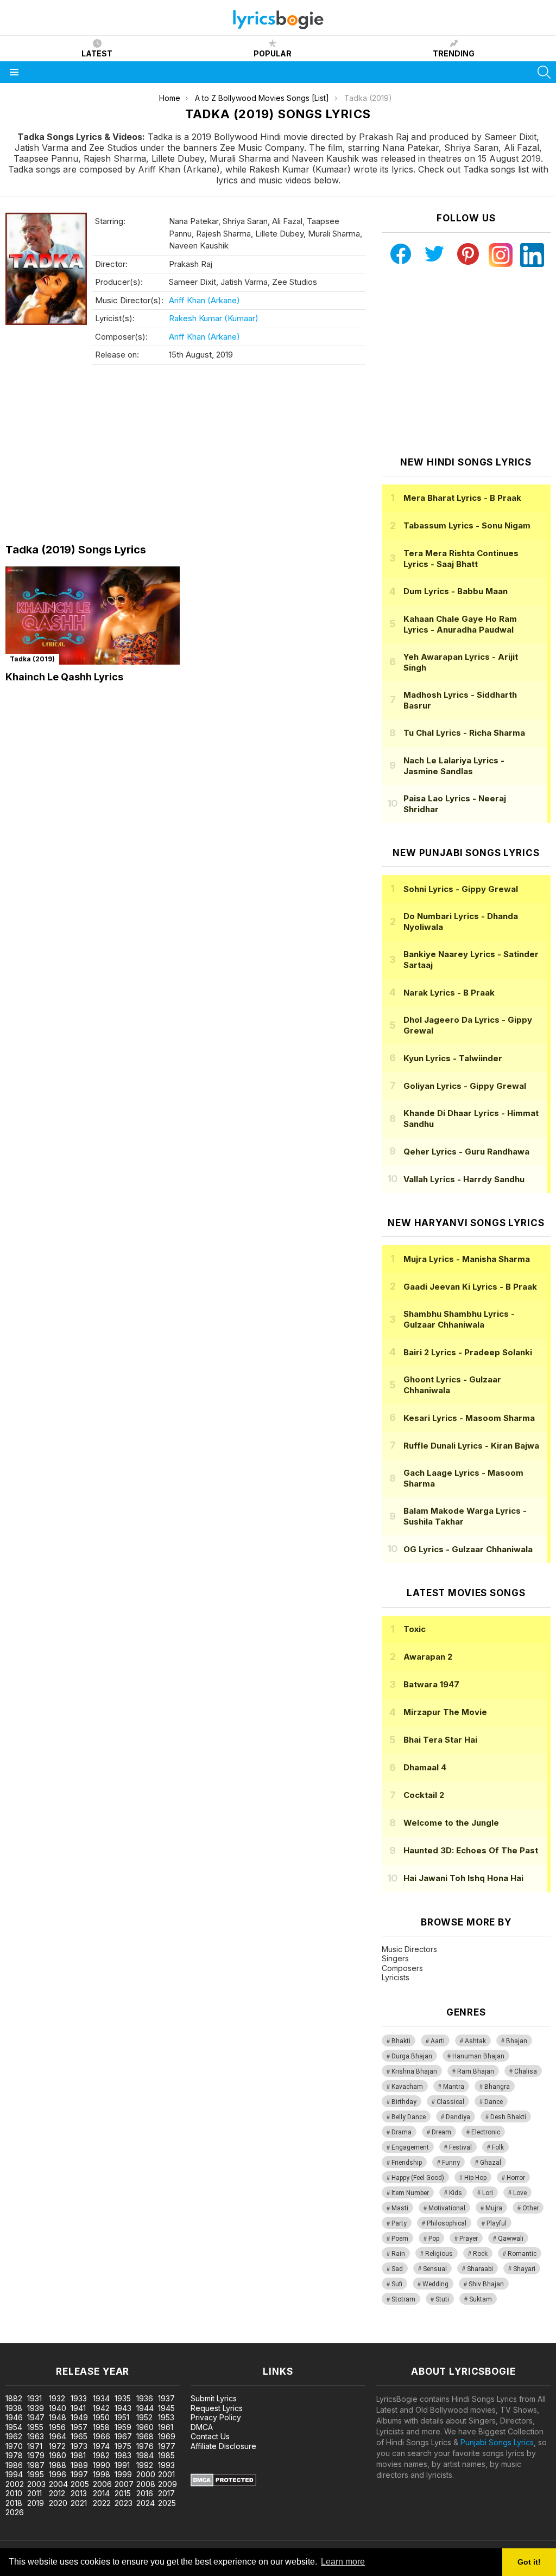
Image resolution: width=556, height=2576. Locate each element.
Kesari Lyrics (469, 1418)
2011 (34, 2493)
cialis (53, 2338)
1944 (145, 2408)
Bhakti (401, 2041)
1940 (58, 2408)
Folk (498, 2147)
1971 (35, 2446)
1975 (123, 2446)
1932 (57, 2398)
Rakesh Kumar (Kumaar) (214, 318)
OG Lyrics (468, 1549)
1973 (79, 2446)
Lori (488, 2193)
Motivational (447, 2208)
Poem (400, 2239)
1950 (101, 2417)
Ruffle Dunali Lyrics (471, 1446)
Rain (398, 2254)
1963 (36, 2436)
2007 (124, 2484)
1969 (167, 2436)
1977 (167, 2446)
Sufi (397, 2284)
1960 (145, 2427)
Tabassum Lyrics (467, 525)
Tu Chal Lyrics (464, 733)
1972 (57, 2446)
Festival (460, 2147)
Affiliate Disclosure (223, 2446)
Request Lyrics (217, 2408)
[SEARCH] (544, 72)
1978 (14, 2455)
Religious (439, 2254)
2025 (167, 2503)
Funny (451, 2163)
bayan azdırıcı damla (100, 2338)
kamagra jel (192, 2338)
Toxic (415, 1629)
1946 (14, 2417)
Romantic (522, 2254)
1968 (145, 2436)
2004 (58, 2484)
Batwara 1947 (431, 1684)
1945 (166, 2408)
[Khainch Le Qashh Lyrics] (93, 616)
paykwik (154, 2338)
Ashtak (475, 2041)
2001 (166, 2474)
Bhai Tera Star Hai (440, 1740)
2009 (168, 2484)
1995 (36, 2474)
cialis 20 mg (21, 2338)
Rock (480, 2254)
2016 (145, 2493)
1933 (79, 2398)
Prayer (469, 2239)
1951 (122, 2417)
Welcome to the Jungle (451, 1823)
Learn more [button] (343, 2562)
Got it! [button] (529, 2562)
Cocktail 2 (424, 1795)
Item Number (410, 2193)
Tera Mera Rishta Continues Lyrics (461, 559)
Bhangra (497, 2087)
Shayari (524, 2269)
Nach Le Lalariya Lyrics (454, 766)
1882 (14, 2398)
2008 (146, 2484)
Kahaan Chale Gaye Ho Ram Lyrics (460, 624)
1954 (14, 2427)
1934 (101, 2398)
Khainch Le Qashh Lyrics (64, 677)
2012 (57, 2493)
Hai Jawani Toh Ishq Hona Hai (463, 1878)
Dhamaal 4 (425, 1767)
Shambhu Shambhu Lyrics (459, 1319)
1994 (14, 2474)
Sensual (435, 2269)
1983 (123, 2455)
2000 (146, 2474)
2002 (15, 2484)
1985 (166, 2455)
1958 (101, 2427)
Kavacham (407, 2087)
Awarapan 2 (428, 1657)
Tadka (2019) (32, 659)
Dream (441, 2132)
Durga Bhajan (412, 2056)
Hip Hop (475, 2178)
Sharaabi (480, 2269)
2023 (124, 2503)
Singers (395, 1958)
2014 (101, 2493)
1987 (36, 2465)
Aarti (438, 2041)
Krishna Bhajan (414, 2071)
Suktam (481, 2299)
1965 (79, 2436)
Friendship (407, 2163)
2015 (123, 2493)
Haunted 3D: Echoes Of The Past (471, 1850)
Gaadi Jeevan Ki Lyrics (470, 1287)
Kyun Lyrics (453, 1058)
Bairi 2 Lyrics (468, 1352)
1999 (123, 2474)
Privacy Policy (216, 2417)
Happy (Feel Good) (418, 2178)
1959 (123, 2427)
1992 (145, 2465)
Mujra (494, 2208)
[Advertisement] (185, 457)
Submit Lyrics (214, 2398)
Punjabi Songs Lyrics (497, 2442)
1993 (166, 2465)
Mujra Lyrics (467, 1259)
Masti (400, 2208)
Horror (516, 2178)
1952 (144, 2417)
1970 (14, 2446)
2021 (79, 2503)
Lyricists (396, 1977)
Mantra (454, 2087)
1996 (58, 2474)
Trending (454, 53)
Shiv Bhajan (486, 2284)
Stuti (442, 2299)
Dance (494, 2102)
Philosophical (447, 2223)
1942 (101, 2408)
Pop (434, 2239)
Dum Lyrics (456, 591)
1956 (57, 2427)
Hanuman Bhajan (478, 2056)
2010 (14, 2493)
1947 (36, 2417)
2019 (36, 2503)
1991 (122, 2465)
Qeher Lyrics (466, 1152)
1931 (34, 2398)
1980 (58, 2455)
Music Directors (409, 1949)
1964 (58, 2436)
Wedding (435, 2284)
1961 (166, 2427)
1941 (78, 2408)
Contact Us (210, 2436)
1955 (35, 2427)
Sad (397, 2269)
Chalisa (526, 2071)
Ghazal (491, 2163)
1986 (14, 2465)
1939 (36, 2408)
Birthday (404, 2102)
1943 (123, 2408)
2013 (79, 2493)
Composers (402, 1968)
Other (530, 2208)
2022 (102, 2503)
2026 (15, 2512)
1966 (102, 2436)
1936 (145, 2398)
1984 (145, 2455)
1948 (58, 2417)
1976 (145, 2446)
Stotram (403, 2299)
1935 (123, 2398)
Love (520, 2193)
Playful (497, 2223)
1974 (101, 2446)
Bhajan (517, 2041)
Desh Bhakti (508, 2117)
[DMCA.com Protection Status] (223, 2483)
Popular (273, 53)
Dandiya (458, 2117)
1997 (79, 2474)
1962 (14, 2436)
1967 (123, 2436)
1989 (79, 2465)
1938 (14, 2408)
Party (399, 2223)
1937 (166, 2398)
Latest (97, 53)
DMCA (202, 2427)
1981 (78, 2455)
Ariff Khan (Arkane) (204, 300)
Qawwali (511, 2239)
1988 (58, 2465)
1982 (101, 2455)
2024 (146, 2503)
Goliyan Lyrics (465, 1086)
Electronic (486, 2132)
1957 (79, 2427)
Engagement (410, 2147)
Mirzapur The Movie (445, 1712)
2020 (58, 2503)
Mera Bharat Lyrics (462, 498)
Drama (402, 2132)
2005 (80, 2484)
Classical (450, 2102)
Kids (456, 2193)
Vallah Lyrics (464, 1179)
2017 (166, 2493)
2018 (14, 2503)
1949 (79, 2417)
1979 (36, 2455)
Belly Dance (409, 2117)
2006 (102, 2484)
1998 (102, 2474)
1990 (102, 2465)
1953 (166, 2417)
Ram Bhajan (476, 2071)
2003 (36, 2484)
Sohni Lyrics (461, 889)
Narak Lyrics (449, 993)
